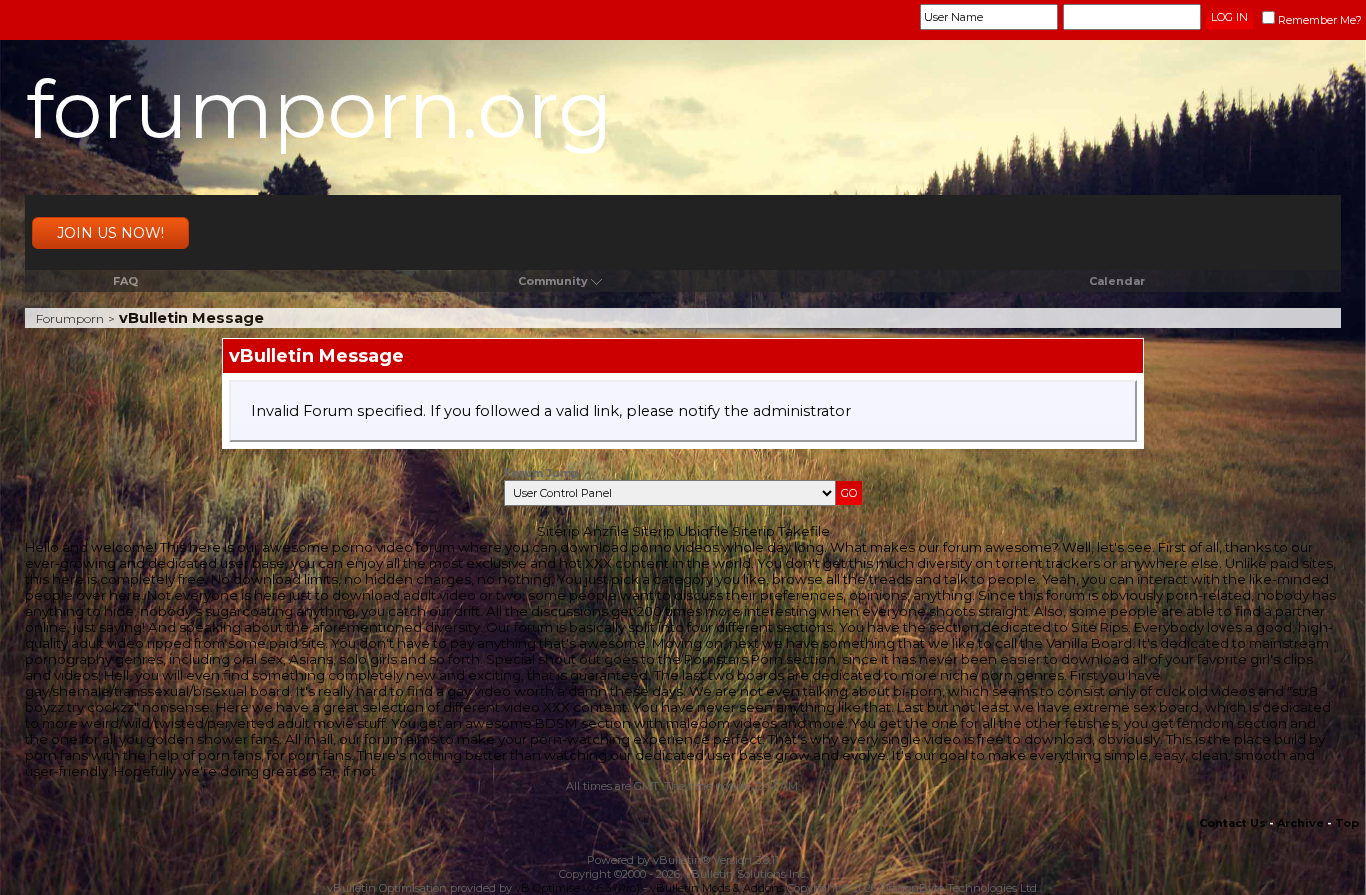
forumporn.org (319, 109)
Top (1347, 823)
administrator (802, 411)
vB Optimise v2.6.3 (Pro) (577, 888)
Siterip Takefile (781, 531)
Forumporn (70, 318)
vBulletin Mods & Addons (717, 888)
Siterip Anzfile (583, 531)
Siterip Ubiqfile (680, 531)
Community (553, 281)
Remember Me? (1320, 20)
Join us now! (110, 233)
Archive (1300, 823)
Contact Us (1232, 823)
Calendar (1117, 281)
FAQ (125, 281)
